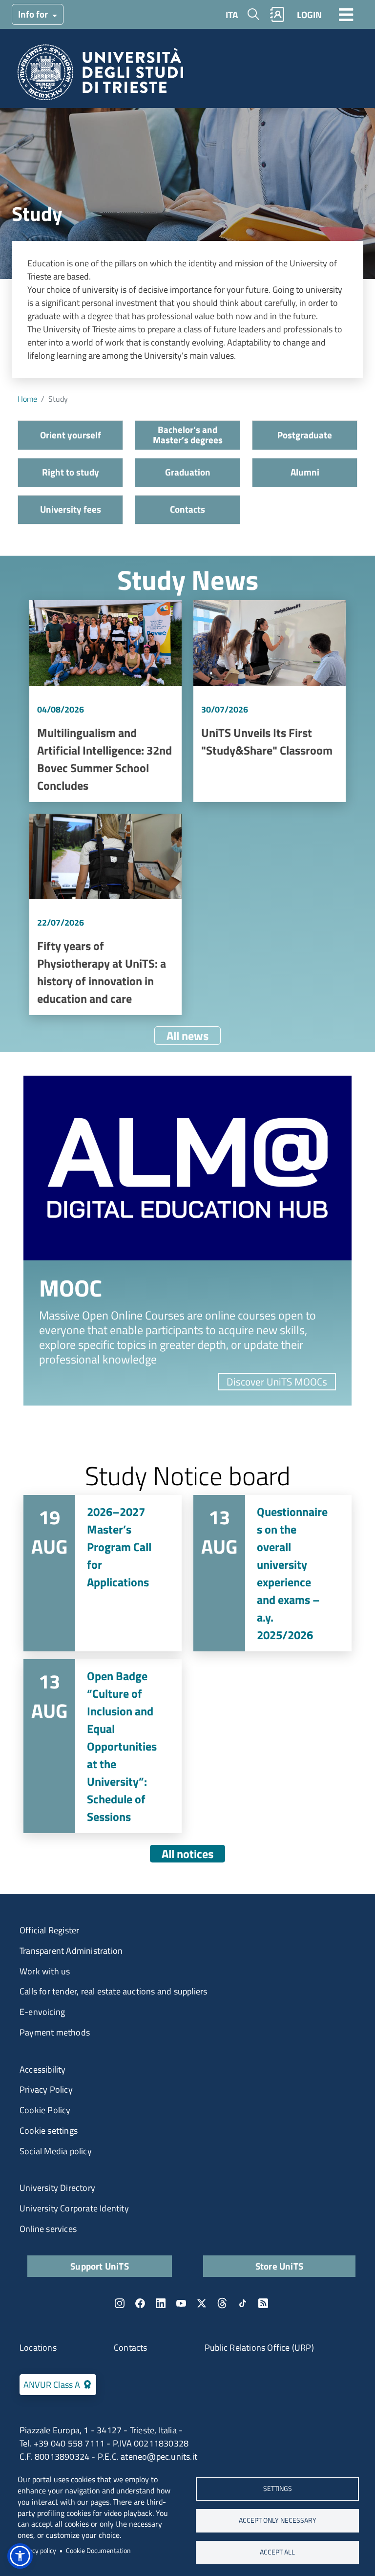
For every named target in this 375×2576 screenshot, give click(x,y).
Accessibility (43, 2069)
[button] (20, 2556)
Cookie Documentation (98, 2551)
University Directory (57, 2188)
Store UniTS (279, 2266)
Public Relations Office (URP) (259, 2348)
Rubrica (277, 14)
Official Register (49, 1930)
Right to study (71, 472)
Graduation (188, 472)
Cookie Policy (45, 2110)
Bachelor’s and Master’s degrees (188, 434)
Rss (263, 2303)
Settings (278, 2489)
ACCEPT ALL (277, 2552)
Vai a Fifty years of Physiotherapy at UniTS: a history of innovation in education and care (105, 915)
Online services (48, 2229)
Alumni (305, 472)
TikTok (243, 2303)
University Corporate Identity (74, 2208)
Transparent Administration (71, 1951)
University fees (71, 509)
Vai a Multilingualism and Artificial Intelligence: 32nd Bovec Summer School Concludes (105, 701)
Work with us (45, 1971)
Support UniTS (100, 2266)
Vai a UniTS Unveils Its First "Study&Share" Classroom (270, 701)
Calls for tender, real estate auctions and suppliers (113, 1991)
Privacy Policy (46, 2089)
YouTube (181, 2303)
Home (27, 399)
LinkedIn (161, 2303)
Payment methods (55, 2032)
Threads (222, 2303)
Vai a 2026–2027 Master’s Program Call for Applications (103, 1573)
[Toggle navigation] (346, 14)
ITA (232, 14)
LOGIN (309, 14)
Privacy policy (37, 2551)
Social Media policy (56, 2151)
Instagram (120, 2303)
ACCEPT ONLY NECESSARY (278, 2520)
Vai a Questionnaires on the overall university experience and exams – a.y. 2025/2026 (272, 1573)
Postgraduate (305, 435)
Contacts (187, 509)
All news (187, 1036)
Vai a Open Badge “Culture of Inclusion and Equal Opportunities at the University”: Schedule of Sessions (103, 1746)
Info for (34, 14)
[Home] (100, 76)
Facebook (140, 2303)
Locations (38, 2348)
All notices (187, 1854)
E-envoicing (42, 2012)
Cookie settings (49, 2131)
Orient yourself (71, 435)
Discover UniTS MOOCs (277, 1382)
